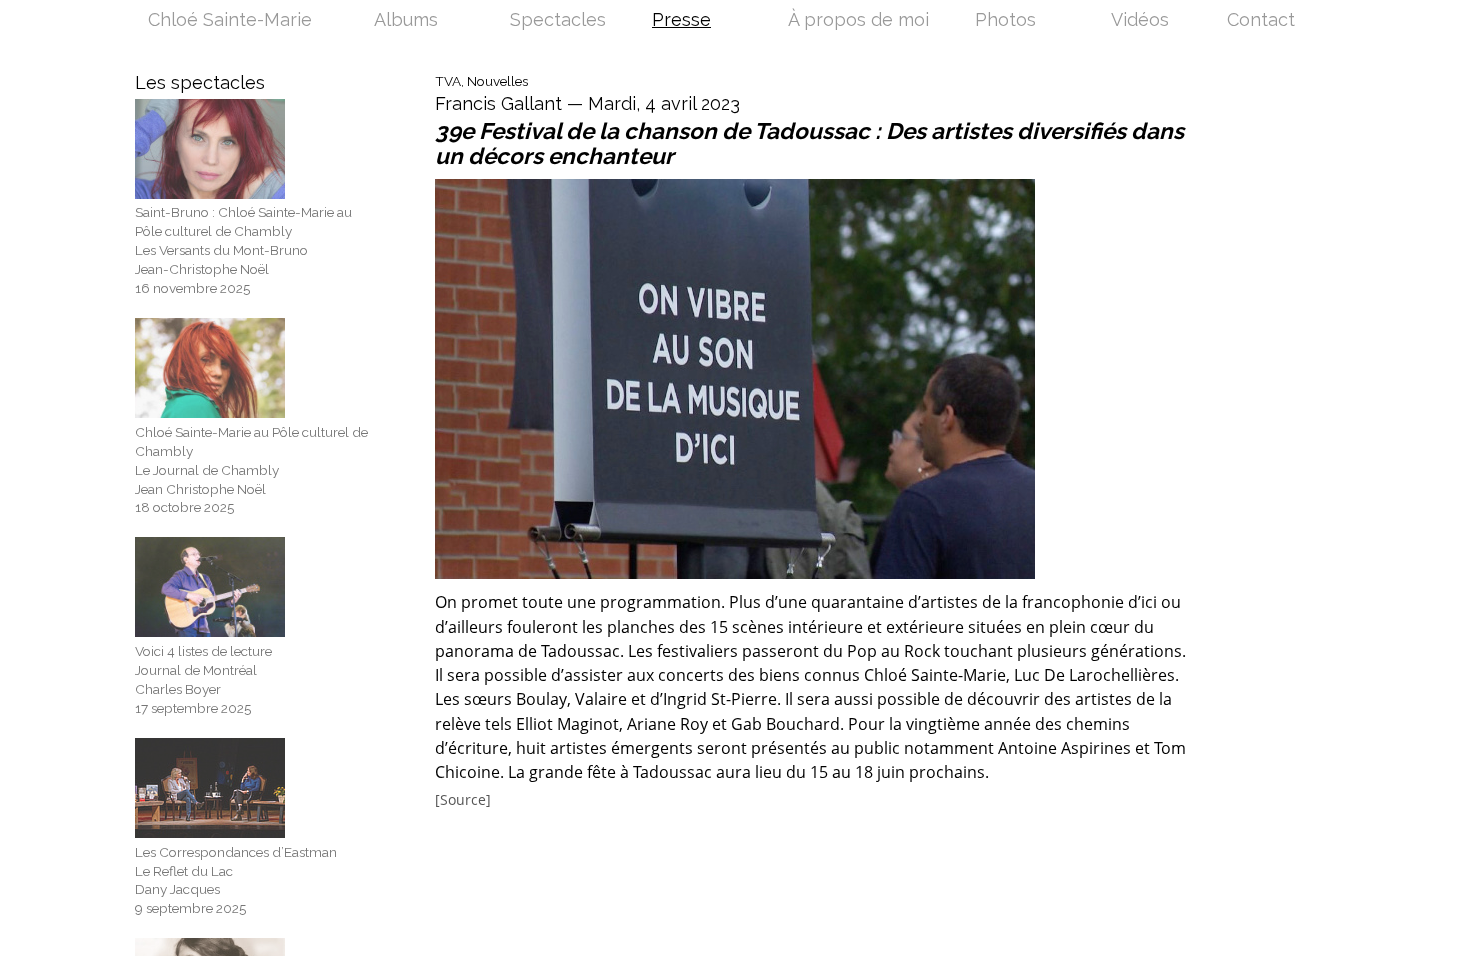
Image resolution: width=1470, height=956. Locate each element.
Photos (1005, 21)
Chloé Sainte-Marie (230, 21)
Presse (681, 21)
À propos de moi (858, 21)
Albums (406, 21)
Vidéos (1140, 21)
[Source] (463, 800)
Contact (1261, 21)
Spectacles (558, 21)
